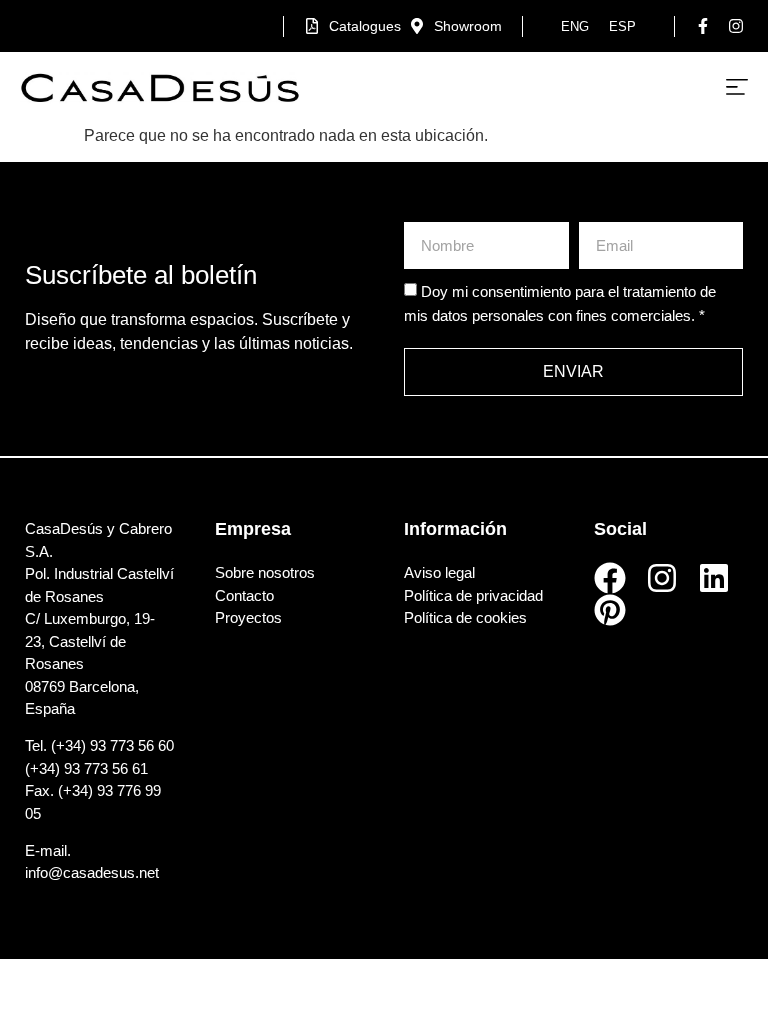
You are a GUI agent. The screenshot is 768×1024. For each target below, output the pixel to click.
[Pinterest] (610, 610)
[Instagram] (662, 578)
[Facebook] (610, 578)
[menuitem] (575, 26)
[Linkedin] (714, 578)
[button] (737, 88)
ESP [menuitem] (622, 26)
